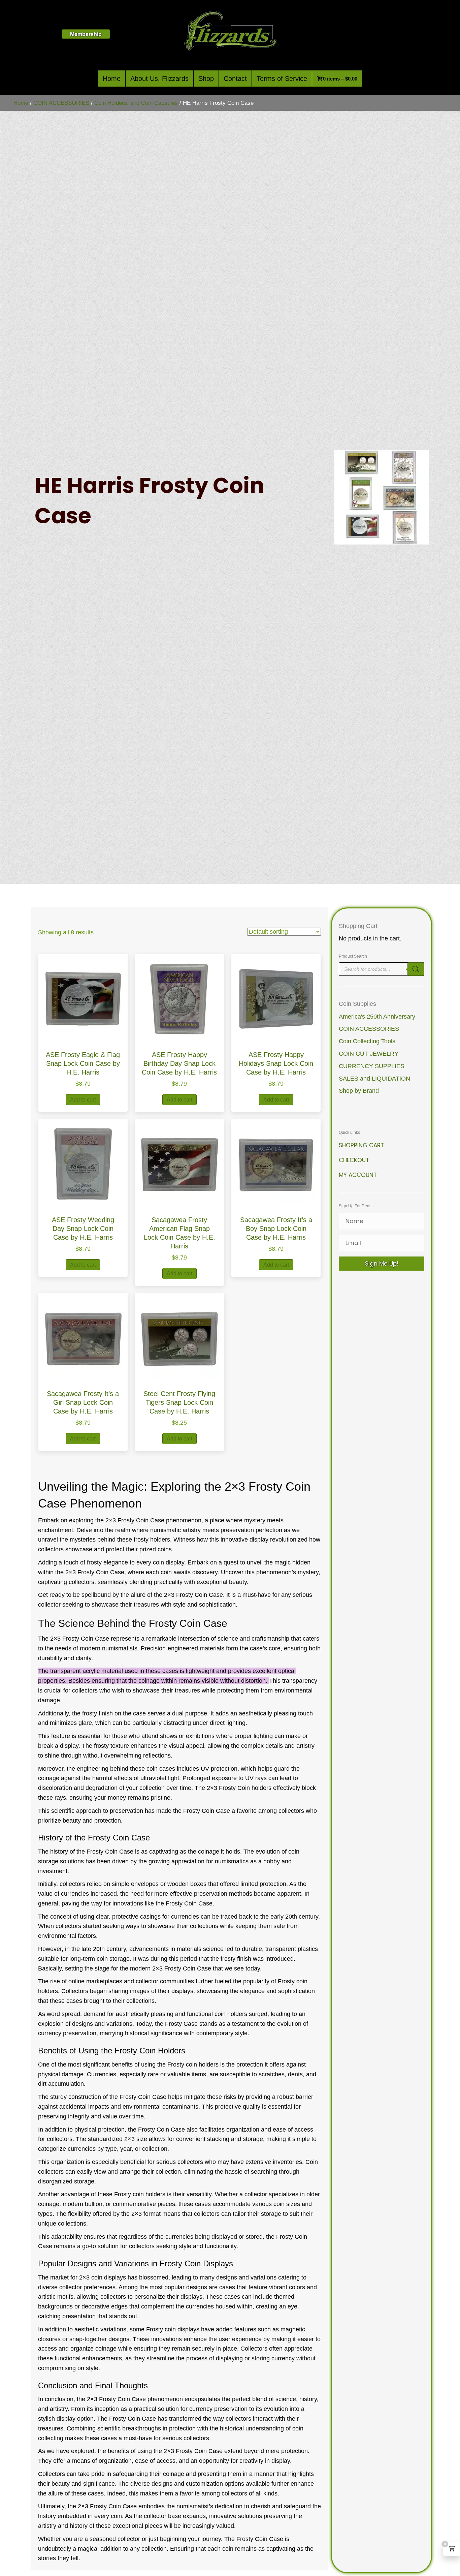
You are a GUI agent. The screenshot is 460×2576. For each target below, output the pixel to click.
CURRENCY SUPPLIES (372, 1066)
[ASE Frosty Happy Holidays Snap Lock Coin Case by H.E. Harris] (276, 999)
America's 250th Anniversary (377, 1017)
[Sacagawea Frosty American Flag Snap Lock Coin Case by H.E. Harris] (180, 1163)
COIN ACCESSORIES (61, 103)
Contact (235, 79)
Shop (206, 79)
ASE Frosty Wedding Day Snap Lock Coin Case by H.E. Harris (83, 1229)
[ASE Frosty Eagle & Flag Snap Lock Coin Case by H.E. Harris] (83, 999)
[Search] (416, 969)
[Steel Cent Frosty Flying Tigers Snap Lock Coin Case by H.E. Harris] (180, 1337)
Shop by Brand (359, 1091)
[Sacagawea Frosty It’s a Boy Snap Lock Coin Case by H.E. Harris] (276, 1163)
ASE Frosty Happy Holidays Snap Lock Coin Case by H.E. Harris (276, 1063)
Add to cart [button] (83, 1100)
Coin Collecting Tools (367, 1041)
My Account (358, 1175)
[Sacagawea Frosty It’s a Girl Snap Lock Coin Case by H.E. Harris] (83, 1337)
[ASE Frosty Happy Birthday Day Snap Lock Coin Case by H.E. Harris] (180, 999)
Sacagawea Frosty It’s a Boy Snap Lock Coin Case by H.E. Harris (276, 1229)
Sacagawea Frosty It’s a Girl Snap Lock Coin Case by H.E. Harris (83, 1402)
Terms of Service (282, 79)
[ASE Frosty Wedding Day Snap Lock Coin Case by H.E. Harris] (83, 1163)
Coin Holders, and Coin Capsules (136, 103)
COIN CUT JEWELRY (369, 1054)
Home (112, 79)
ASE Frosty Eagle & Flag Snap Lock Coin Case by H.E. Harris (83, 1063)
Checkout (354, 1160)
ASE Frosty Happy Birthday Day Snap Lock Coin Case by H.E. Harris (179, 1063)
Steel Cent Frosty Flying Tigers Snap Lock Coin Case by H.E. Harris (179, 1402)
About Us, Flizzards (159, 79)
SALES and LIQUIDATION (374, 1079)
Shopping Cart (361, 1145)
